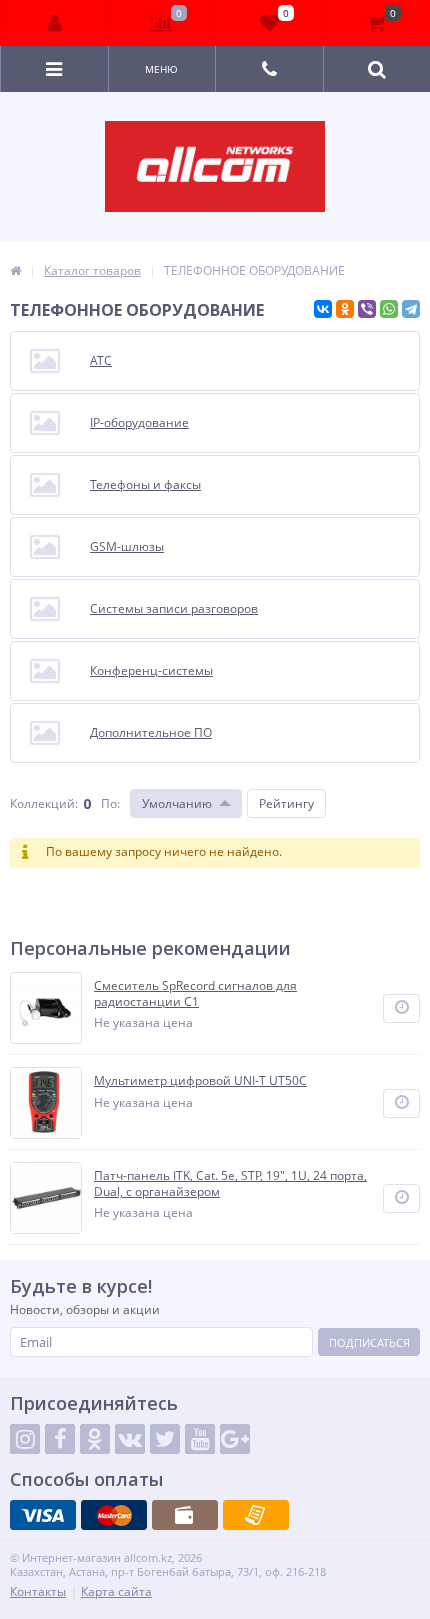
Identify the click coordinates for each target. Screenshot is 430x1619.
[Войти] (55, 23)
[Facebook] (60, 1439)
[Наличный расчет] (185, 1515)
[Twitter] (165, 1439)
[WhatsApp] (389, 309)
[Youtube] (200, 1439)
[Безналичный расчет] (256, 1515)
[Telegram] (411, 309)
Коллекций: (44, 803)
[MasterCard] (114, 1515)
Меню (161, 69)
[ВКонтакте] (323, 309)
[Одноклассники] (345, 309)
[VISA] (43, 1515)
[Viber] (367, 309)
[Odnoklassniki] (95, 1439)
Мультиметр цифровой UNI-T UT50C (200, 1081)
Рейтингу (286, 803)
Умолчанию (177, 803)
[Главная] (15, 270)
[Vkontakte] (130, 1439)
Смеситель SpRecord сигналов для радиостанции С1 (195, 993)
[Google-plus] (235, 1439)
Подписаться (369, 1342)
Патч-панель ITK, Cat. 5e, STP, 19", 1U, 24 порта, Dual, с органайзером (230, 1183)
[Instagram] (25, 1439)
